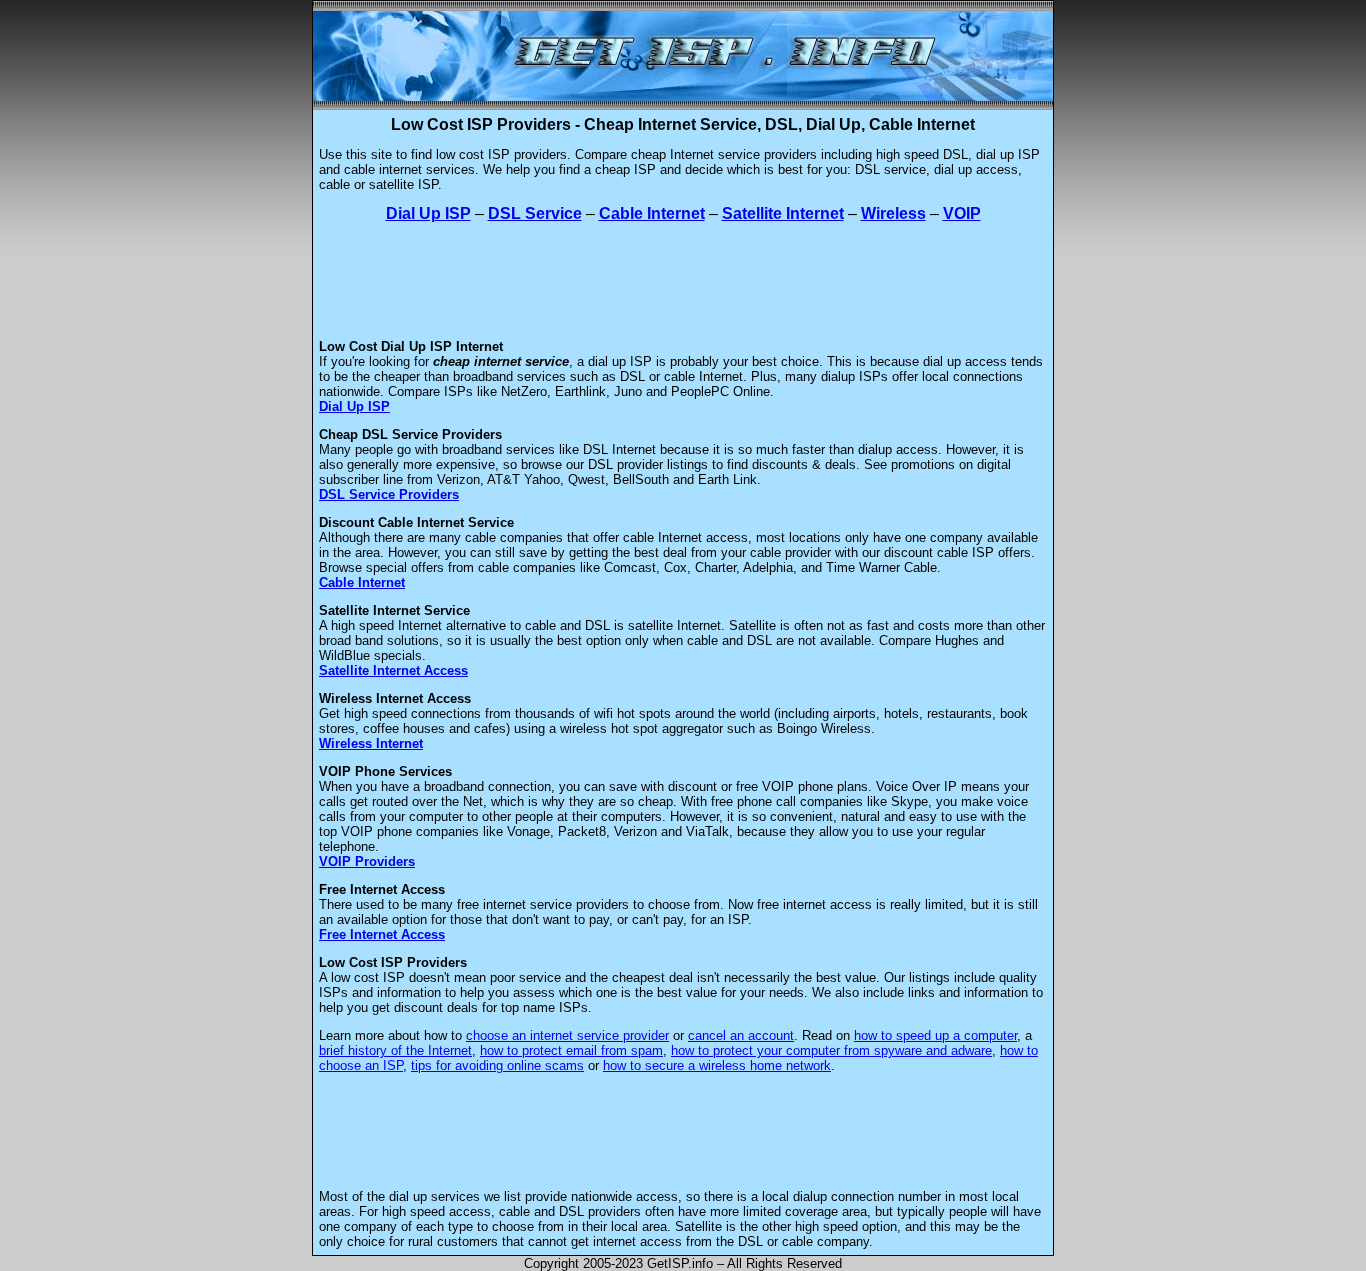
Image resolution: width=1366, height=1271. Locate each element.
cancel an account (741, 1035)
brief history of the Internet (395, 1050)
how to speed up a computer (935, 1035)
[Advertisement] (683, 281)
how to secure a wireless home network (717, 1065)
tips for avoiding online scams (497, 1065)
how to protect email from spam (571, 1050)
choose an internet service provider (567, 1035)
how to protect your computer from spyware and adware (831, 1050)
